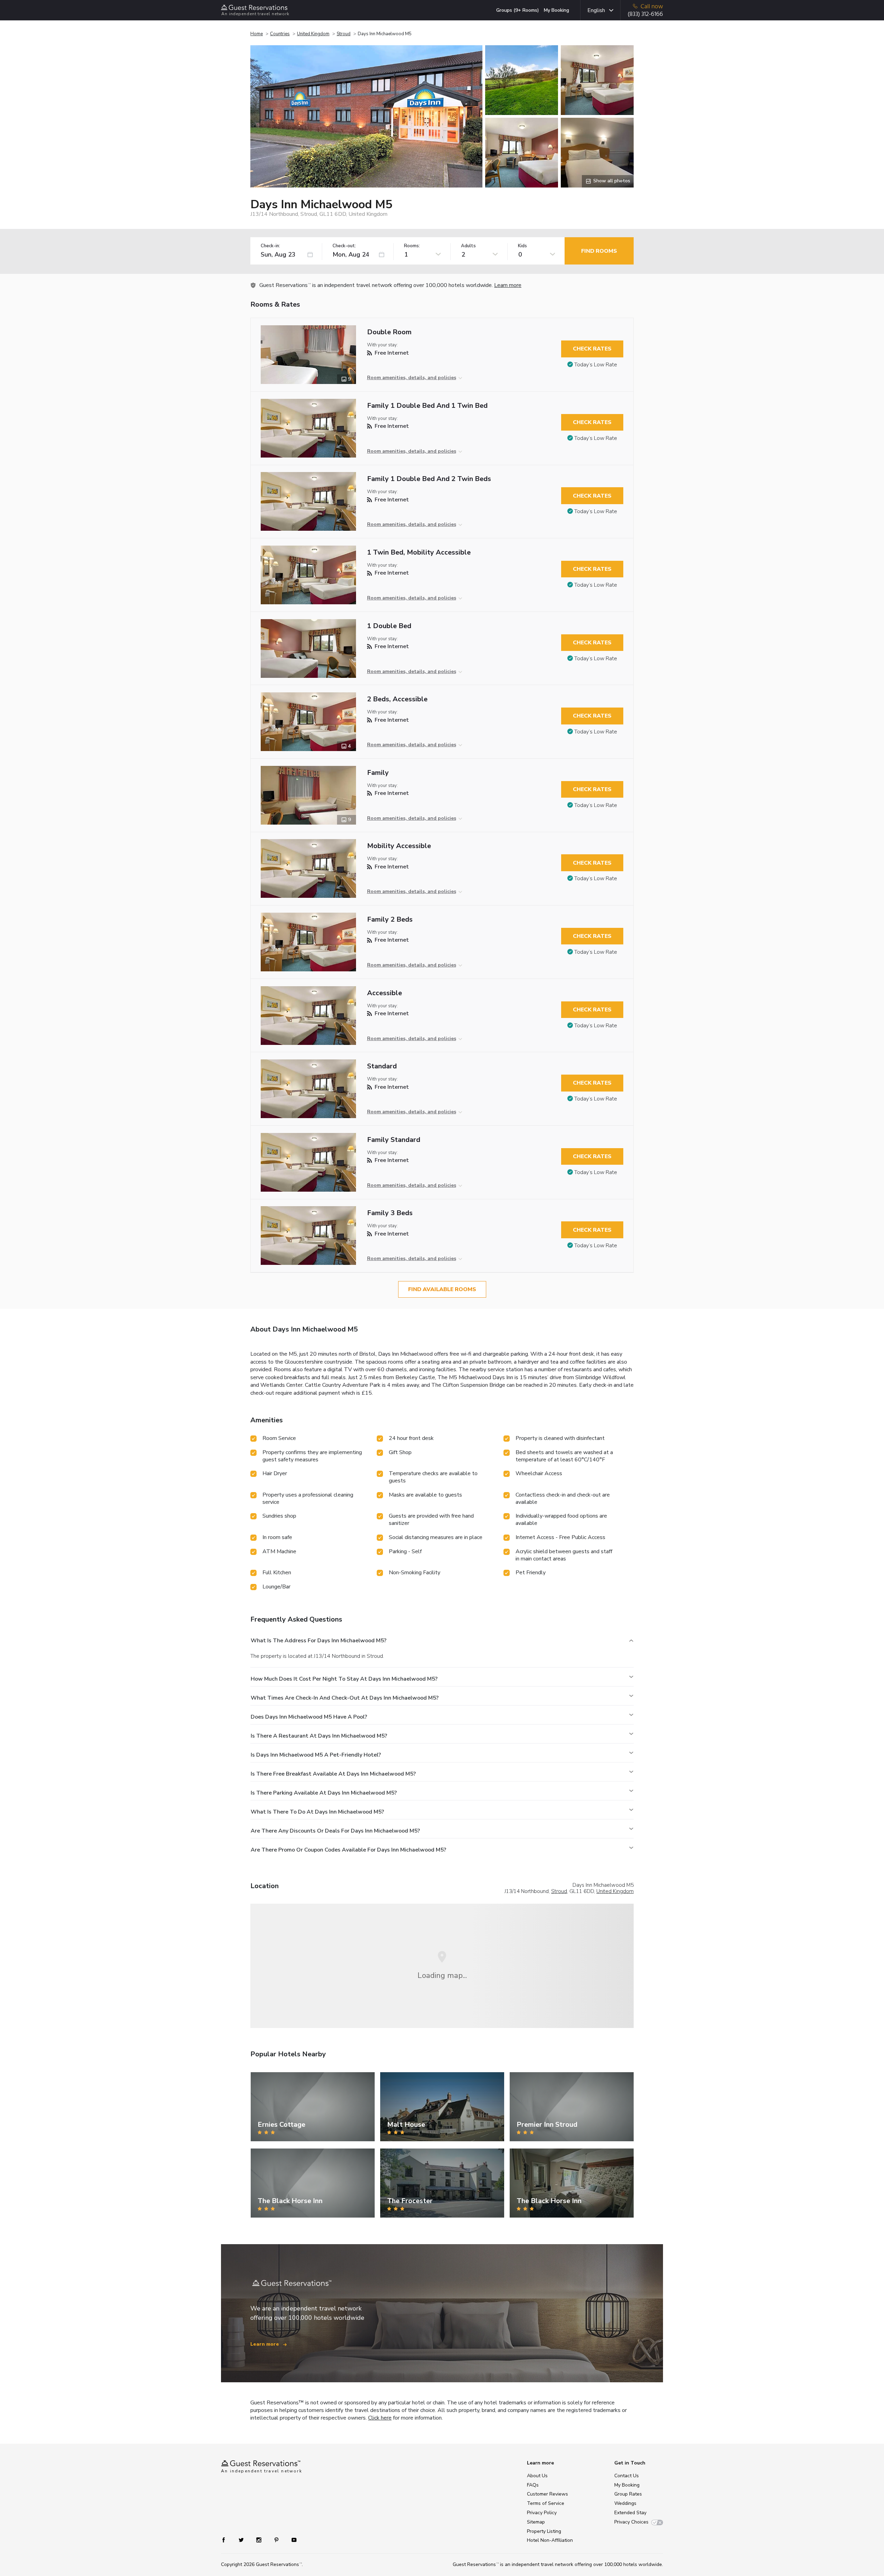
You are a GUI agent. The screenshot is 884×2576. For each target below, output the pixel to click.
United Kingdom (313, 34)
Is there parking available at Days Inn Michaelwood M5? (324, 1793)
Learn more (508, 285)
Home (257, 34)
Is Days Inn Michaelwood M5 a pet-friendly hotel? (316, 1755)
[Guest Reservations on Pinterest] (277, 2539)
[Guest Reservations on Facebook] (227, 2539)
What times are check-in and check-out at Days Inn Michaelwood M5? (345, 1698)
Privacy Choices (631, 2522)
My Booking (556, 10)
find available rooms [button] (442, 1289)
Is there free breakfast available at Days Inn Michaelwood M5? (333, 1774)
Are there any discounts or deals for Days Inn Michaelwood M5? (335, 1831)
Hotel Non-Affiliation (550, 2540)
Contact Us (627, 2476)
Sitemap (536, 2522)
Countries (280, 34)
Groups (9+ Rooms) (518, 10)
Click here (380, 2418)
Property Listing (544, 2531)
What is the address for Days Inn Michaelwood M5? (319, 1641)
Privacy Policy (542, 2513)
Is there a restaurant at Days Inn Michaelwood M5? (319, 1736)
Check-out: (344, 246)
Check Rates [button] (592, 349)
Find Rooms (599, 251)
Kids (522, 246)
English (596, 10)
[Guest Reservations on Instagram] (260, 2539)
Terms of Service (546, 2503)
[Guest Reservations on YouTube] (291, 2539)
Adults (468, 246)
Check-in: (270, 246)
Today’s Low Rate (596, 365)
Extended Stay (630, 2513)
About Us (537, 2476)
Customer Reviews (547, 2494)
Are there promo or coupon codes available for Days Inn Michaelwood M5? (348, 1850)
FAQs (533, 2485)
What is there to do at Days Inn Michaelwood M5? (317, 1812)
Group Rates (628, 2494)
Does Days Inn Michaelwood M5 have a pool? (309, 1717)
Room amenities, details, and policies (412, 378)
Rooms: (412, 246)
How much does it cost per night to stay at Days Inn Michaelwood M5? (344, 1679)
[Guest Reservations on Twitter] (242, 2539)
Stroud (344, 34)
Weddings (625, 2503)
